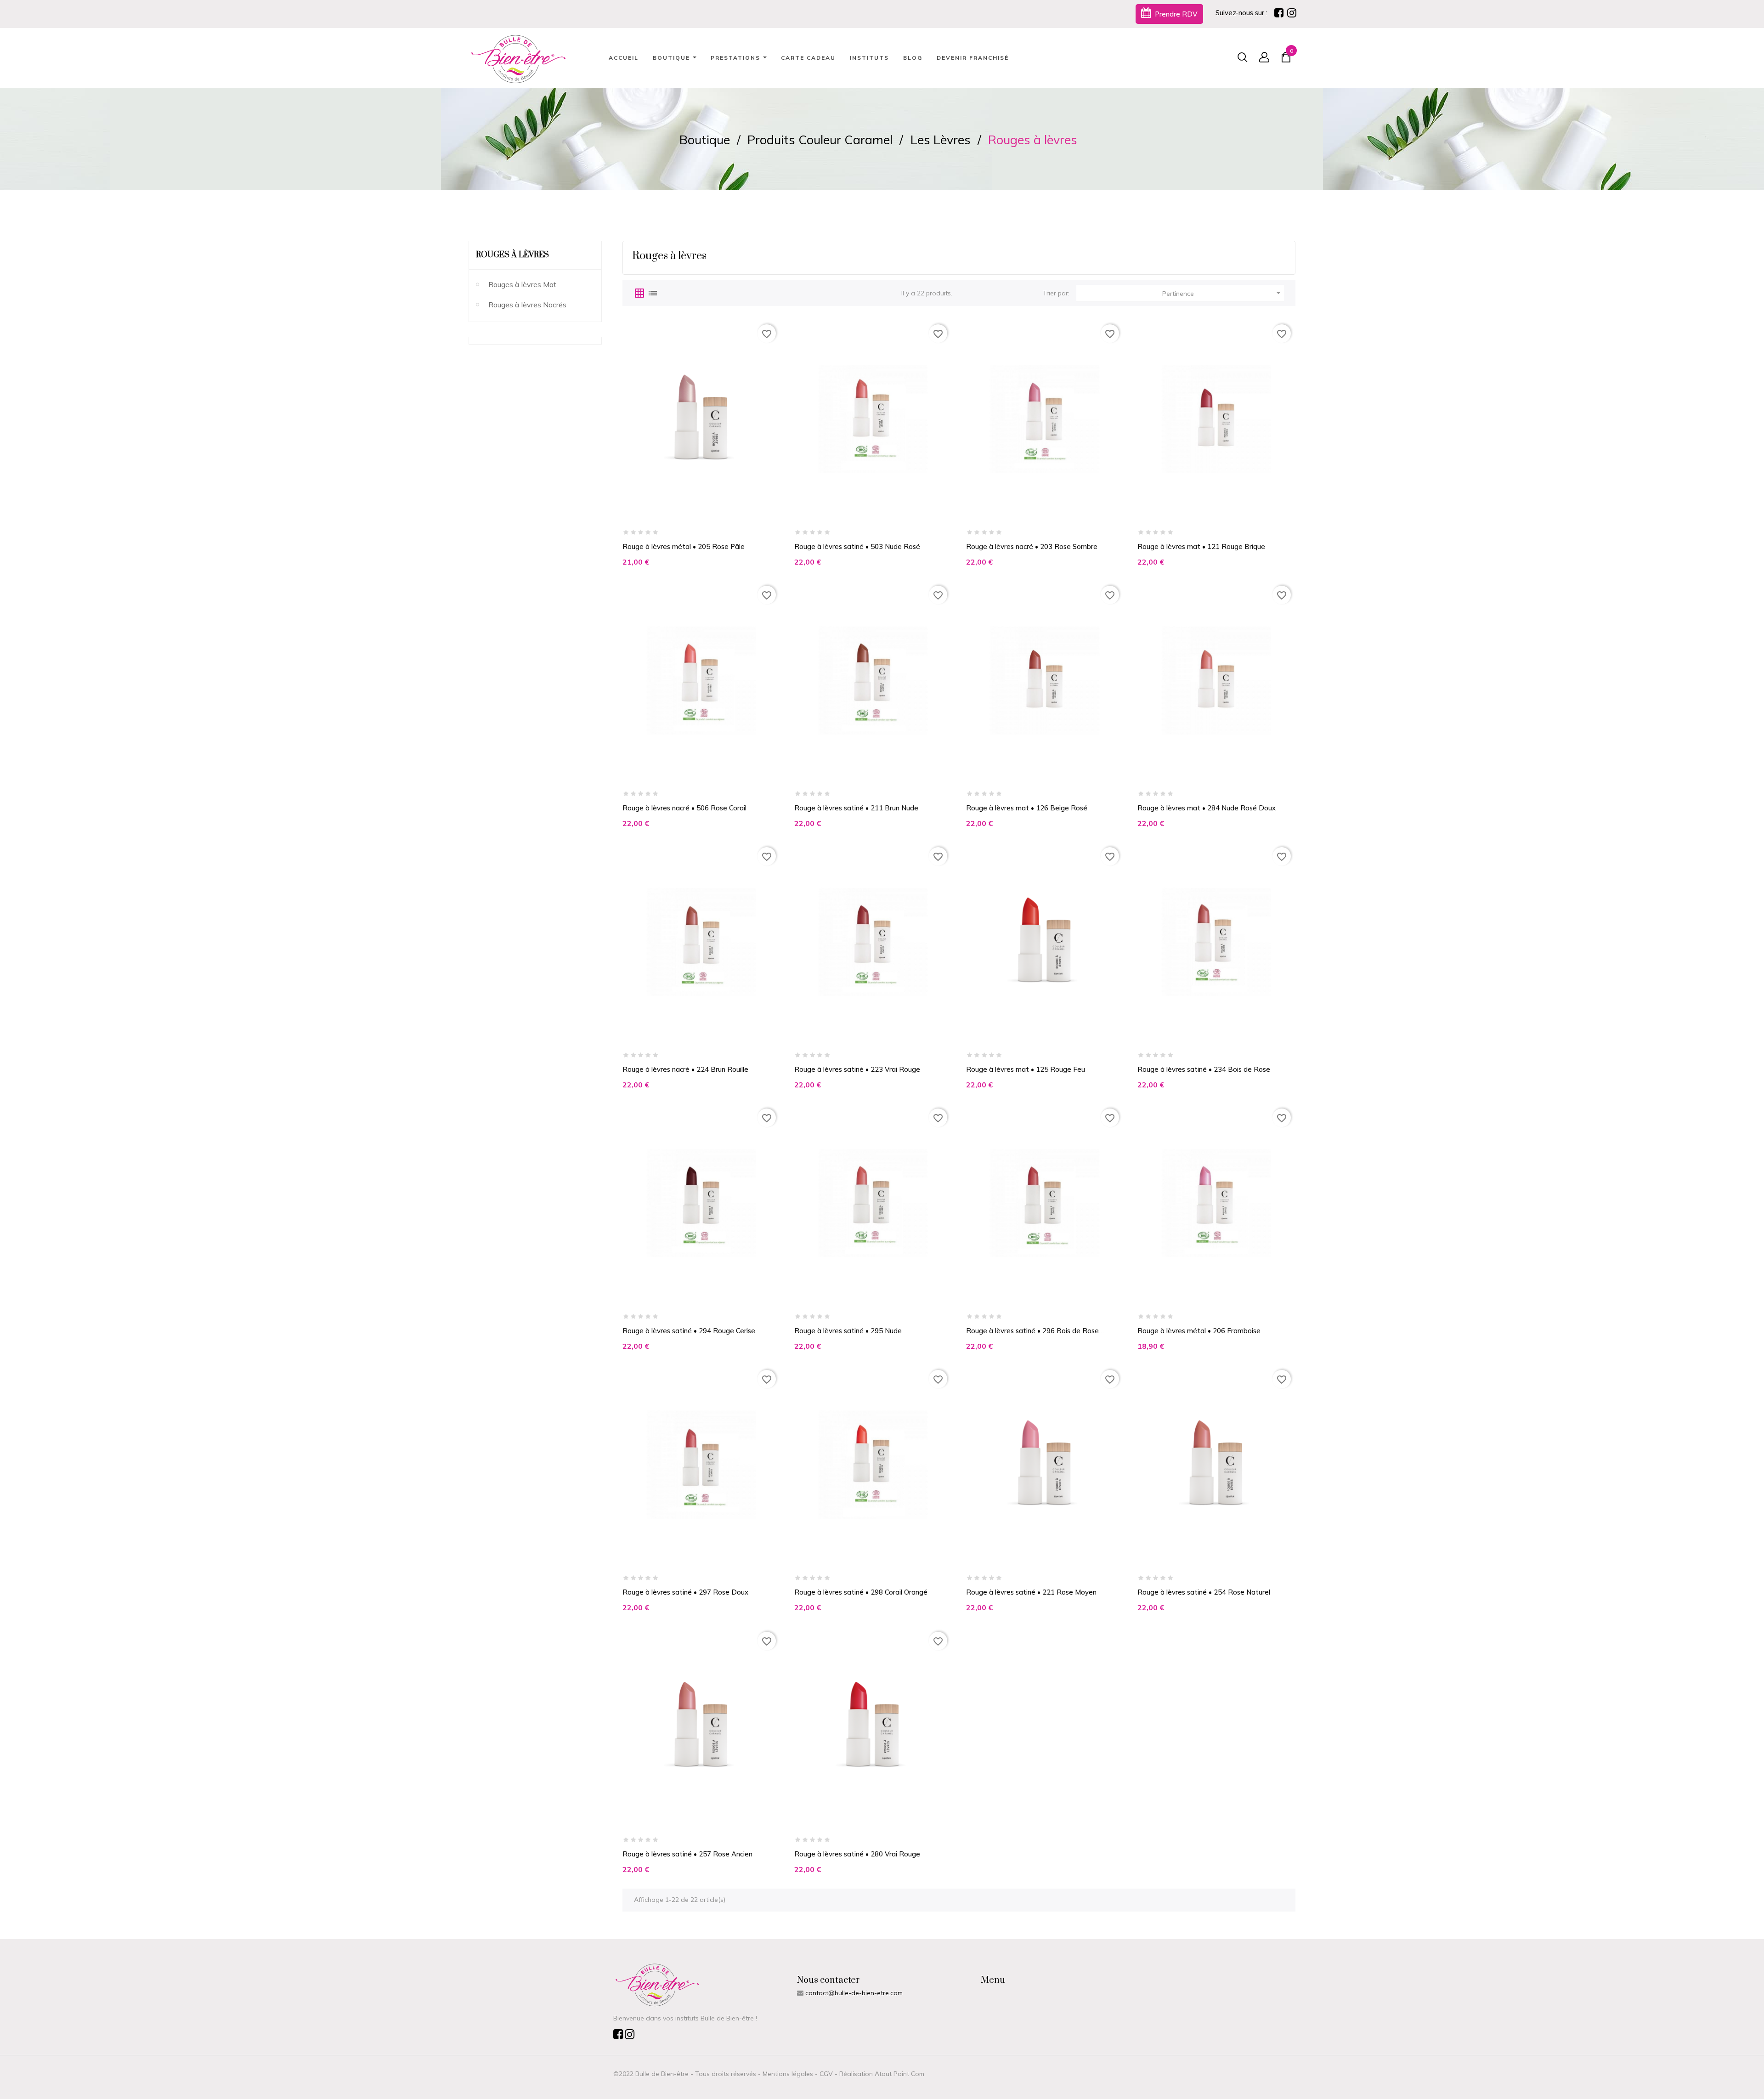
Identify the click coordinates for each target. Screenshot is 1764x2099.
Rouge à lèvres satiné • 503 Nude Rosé (857, 546)
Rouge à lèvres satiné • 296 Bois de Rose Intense (1032, 1331)
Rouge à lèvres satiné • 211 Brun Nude (856, 808)
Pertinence (1223, 293)
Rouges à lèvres (512, 255)
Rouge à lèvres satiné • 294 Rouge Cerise (689, 1331)
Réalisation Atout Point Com (882, 2074)
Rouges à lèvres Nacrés (527, 305)
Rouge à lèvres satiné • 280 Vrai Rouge (857, 1854)
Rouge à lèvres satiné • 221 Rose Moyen (1031, 1592)
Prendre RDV (1175, 14)
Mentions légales (788, 2074)
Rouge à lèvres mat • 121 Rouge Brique (1201, 546)
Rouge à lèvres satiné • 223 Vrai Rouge (857, 1069)
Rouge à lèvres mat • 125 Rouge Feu (1026, 1069)
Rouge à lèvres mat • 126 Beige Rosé (1027, 808)
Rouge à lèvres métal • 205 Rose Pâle (684, 546)
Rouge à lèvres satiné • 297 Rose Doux (685, 1592)
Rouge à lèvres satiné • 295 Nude (848, 1331)
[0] (1286, 59)
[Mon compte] (1258, 58)
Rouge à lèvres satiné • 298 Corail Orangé (861, 1592)
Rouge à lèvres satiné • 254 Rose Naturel (1204, 1592)
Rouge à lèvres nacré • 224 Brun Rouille (685, 1069)
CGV (826, 2074)
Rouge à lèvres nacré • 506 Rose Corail (684, 808)
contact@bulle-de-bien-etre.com (854, 1993)
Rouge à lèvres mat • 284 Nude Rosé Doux (1207, 808)
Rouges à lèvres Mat (522, 284)
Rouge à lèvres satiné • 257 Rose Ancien (687, 1854)
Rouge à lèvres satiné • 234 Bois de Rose (1204, 1069)
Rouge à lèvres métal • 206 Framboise (1199, 1331)
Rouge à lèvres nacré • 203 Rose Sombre (1032, 546)
